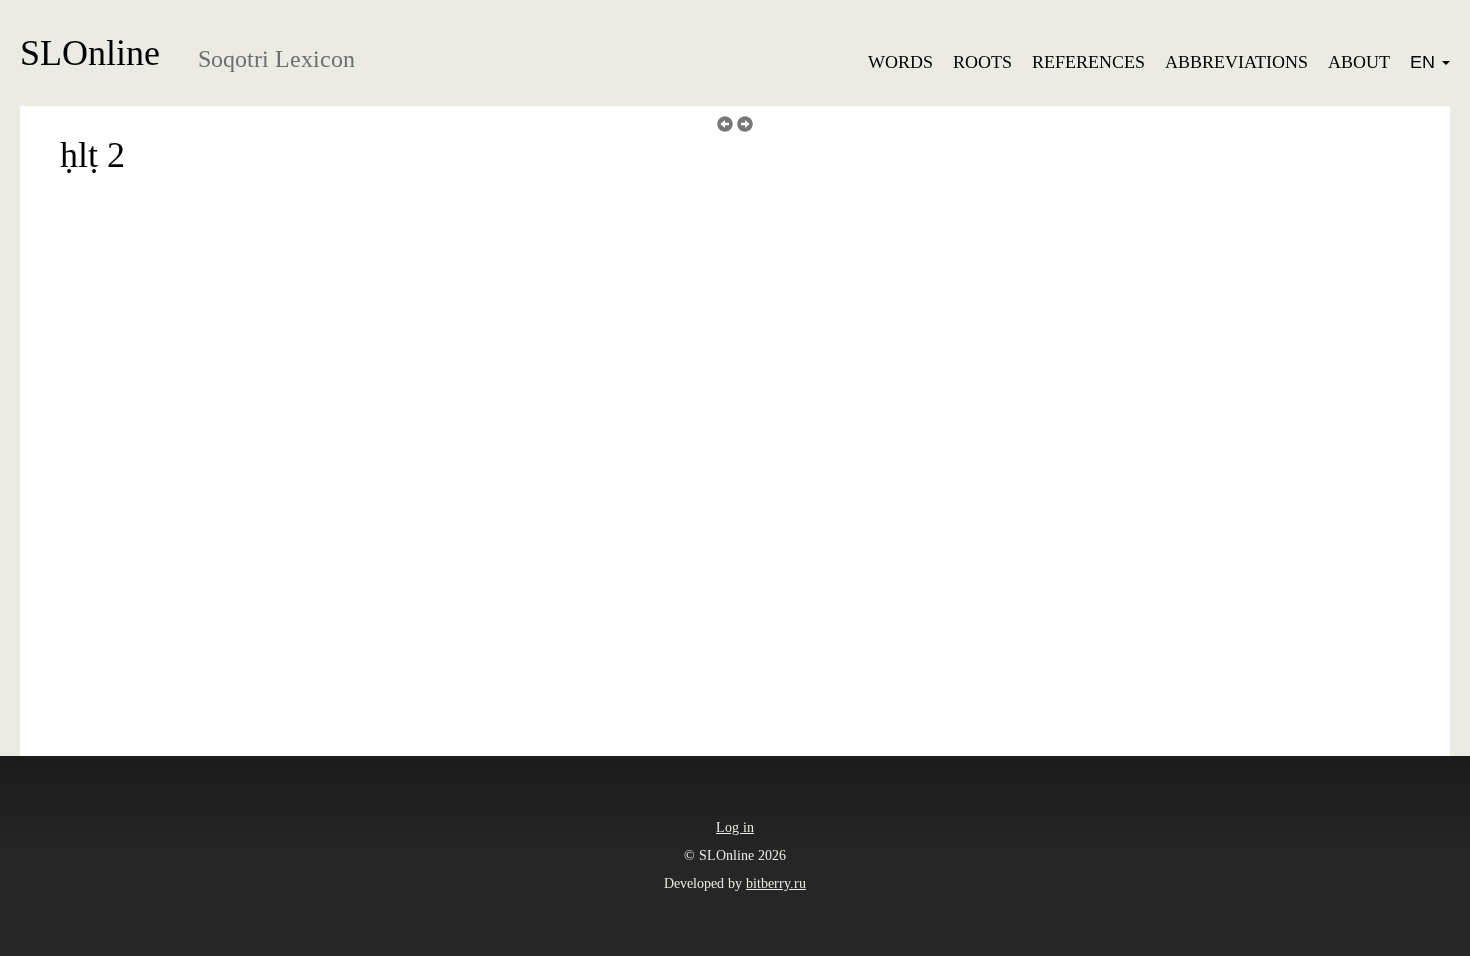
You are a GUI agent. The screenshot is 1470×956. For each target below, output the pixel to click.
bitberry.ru (776, 883)
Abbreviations (1236, 62)
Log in (735, 827)
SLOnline (90, 53)
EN (1425, 62)
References (1088, 62)
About (1359, 62)
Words (900, 62)
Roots (982, 62)
